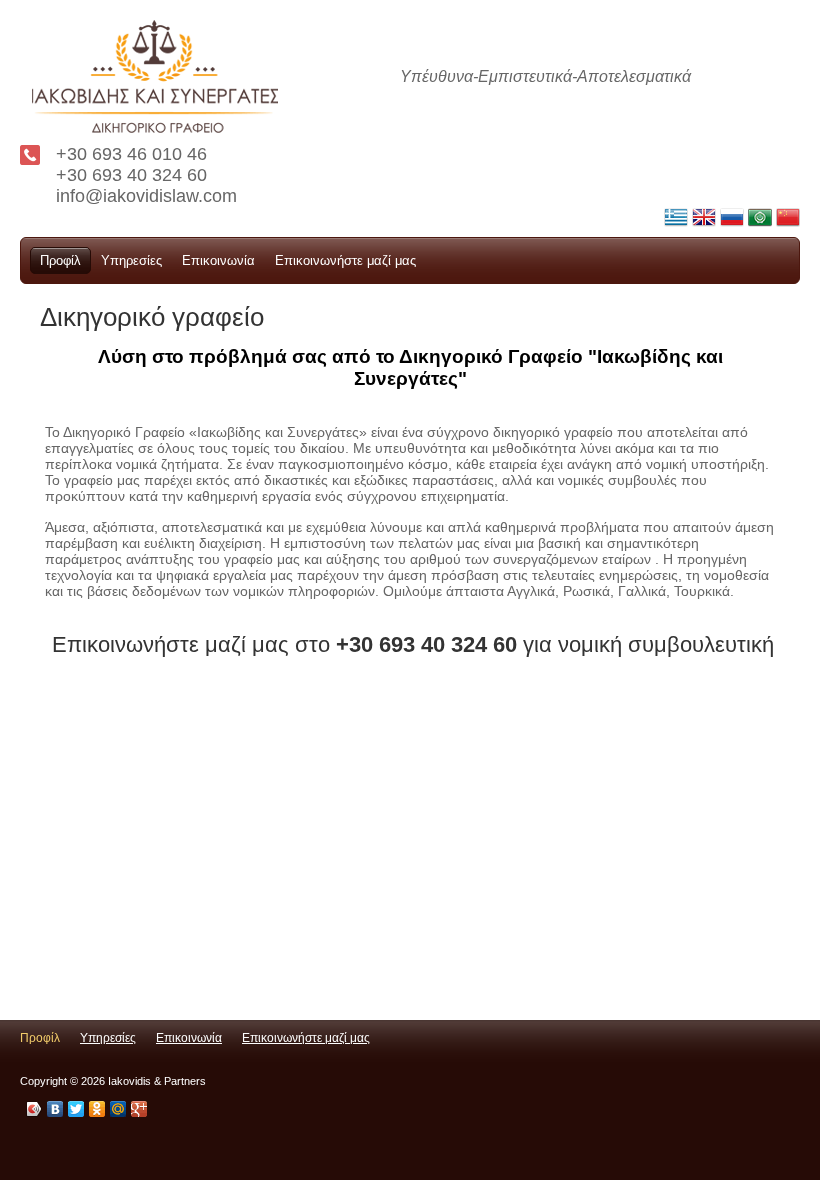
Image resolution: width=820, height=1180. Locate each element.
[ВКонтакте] (55, 1109)
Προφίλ (60, 260)
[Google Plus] (139, 1109)
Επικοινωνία (218, 260)
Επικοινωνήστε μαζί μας (345, 260)
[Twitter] (76, 1109)
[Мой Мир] (118, 1109)
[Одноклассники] (97, 1109)
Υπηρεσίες (131, 260)
